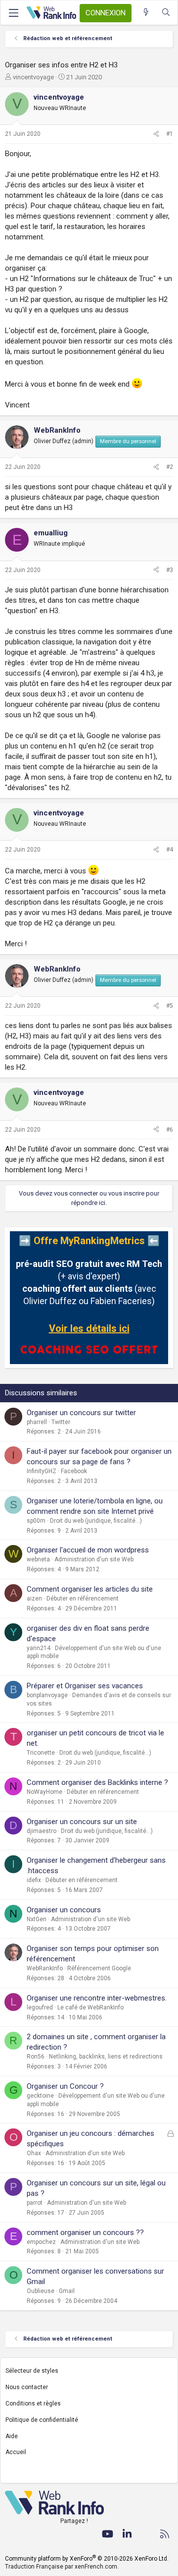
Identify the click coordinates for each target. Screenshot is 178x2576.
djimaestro (42, 1831)
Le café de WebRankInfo (90, 2007)
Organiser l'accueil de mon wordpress (88, 1550)
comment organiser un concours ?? (85, 2233)
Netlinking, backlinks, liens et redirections (106, 2057)
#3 (170, 570)
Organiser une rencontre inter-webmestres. (97, 1998)
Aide (12, 2436)
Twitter (61, 1422)
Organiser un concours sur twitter (81, 1413)
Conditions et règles (33, 2404)
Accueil (16, 2452)
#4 (170, 850)
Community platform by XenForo (87, 2559)
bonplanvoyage (47, 1695)
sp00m (36, 1521)
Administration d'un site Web (94, 1559)
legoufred (40, 2007)
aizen (34, 1599)
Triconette (41, 1753)
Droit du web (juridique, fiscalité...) (96, 1521)
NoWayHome (44, 1792)
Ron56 (36, 2057)
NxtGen (37, 1919)
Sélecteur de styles (32, 2371)
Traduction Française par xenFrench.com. (62, 2567)
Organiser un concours (64, 1910)
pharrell (37, 1422)
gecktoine (40, 2096)
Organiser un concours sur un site (82, 1822)
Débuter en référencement (83, 1599)
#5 (170, 1006)
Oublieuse (41, 2291)
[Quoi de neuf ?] (146, 13)
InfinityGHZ (42, 1471)
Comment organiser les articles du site (90, 1589)
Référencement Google (99, 1968)
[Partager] (156, 134)
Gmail (67, 2291)
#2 (170, 467)
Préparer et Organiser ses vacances (85, 1686)
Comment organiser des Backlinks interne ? (97, 1782)
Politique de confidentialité (42, 2420)
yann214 (39, 1648)
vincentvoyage (33, 77)
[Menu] (13, 13)
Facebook (74, 1471)
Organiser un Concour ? (65, 2086)
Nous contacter (27, 2387)
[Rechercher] (166, 13)
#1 (170, 134)
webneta (38, 1559)
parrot (35, 2203)
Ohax (34, 2153)
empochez (41, 2242)
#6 (170, 1130)
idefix (34, 1880)
